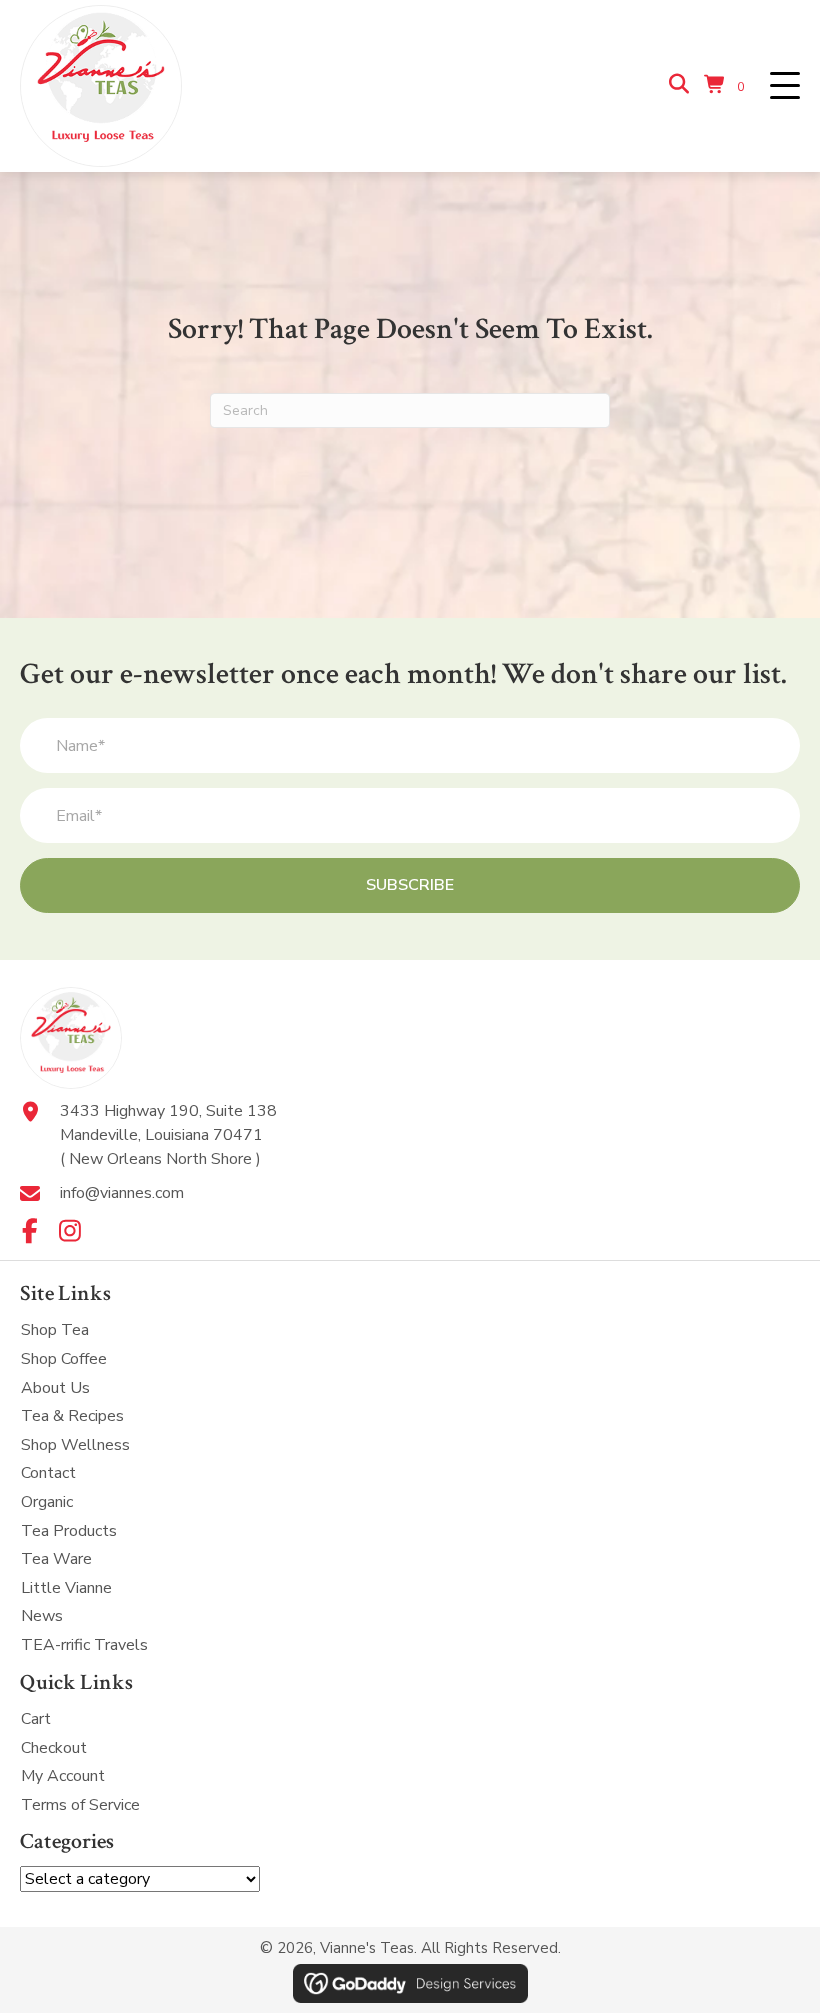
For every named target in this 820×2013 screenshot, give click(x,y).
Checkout (54, 1748)
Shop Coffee (64, 1359)
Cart (36, 1719)
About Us (55, 1388)
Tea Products (69, 1531)
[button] (785, 86)
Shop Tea (55, 1330)
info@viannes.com (122, 1193)
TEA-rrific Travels (84, 1645)
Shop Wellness (75, 1445)
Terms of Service (80, 1805)
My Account (63, 1776)
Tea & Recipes (72, 1416)
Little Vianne (66, 1588)
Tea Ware (56, 1559)
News (42, 1616)
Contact (48, 1473)
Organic (47, 1502)
